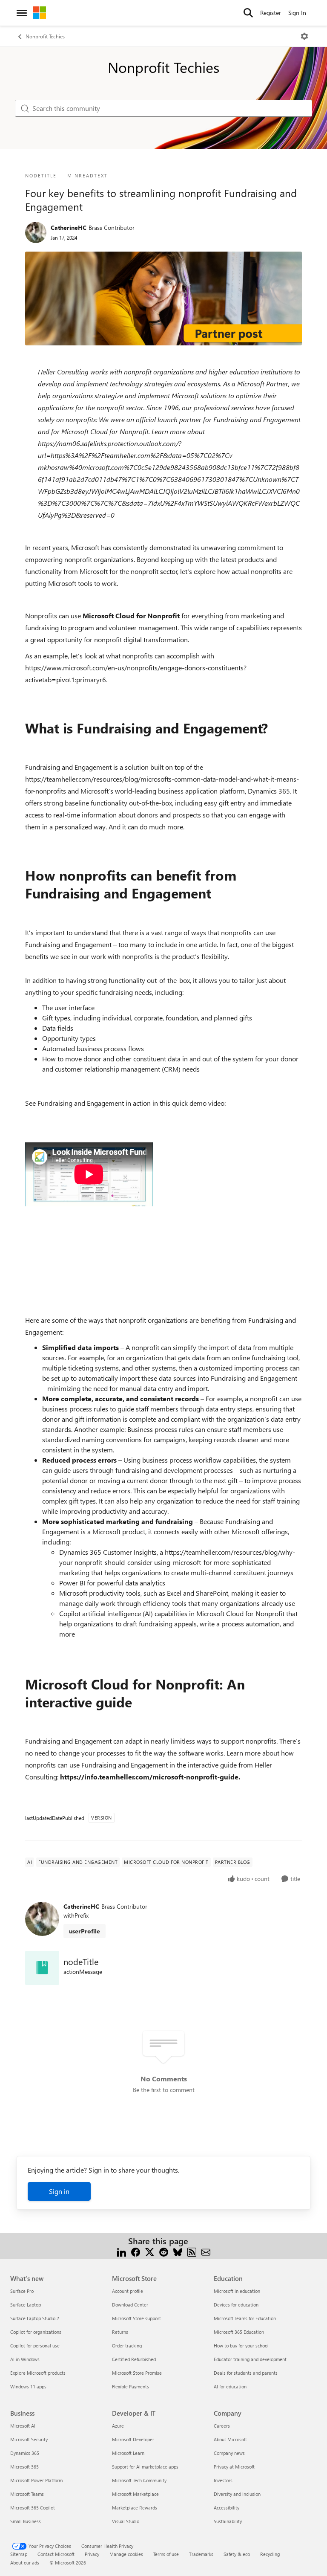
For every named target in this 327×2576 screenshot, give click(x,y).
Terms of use (166, 2554)
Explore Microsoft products (38, 2373)
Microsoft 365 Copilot (33, 2508)
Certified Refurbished (134, 2359)
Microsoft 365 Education (239, 2332)
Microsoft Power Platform (36, 2480)
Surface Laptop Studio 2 (35, 2318)
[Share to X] (150, 2251)
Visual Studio (126, 2521)
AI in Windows (25, 2359)
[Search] (248, 13)
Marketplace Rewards (135, 2508)
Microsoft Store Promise (137, 2373)
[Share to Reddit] (164, 2251)
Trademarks (201, 2554)
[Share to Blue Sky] (178, 2251)
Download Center (130, 2305)
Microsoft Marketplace (135, 2494)
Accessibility (227, 2508)
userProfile (85, 1931)
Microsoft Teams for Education (245, 2318)
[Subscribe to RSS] (192, 2251)
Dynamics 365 (25, 2453)
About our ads (25, 2563)
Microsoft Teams (27, 2494)
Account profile (128, 2291)
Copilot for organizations (36, 2332)
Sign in (59, 2191)
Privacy (92, 2554)
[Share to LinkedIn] (122, 2251)
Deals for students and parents (246, 2373)
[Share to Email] (206, 2251)
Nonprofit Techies (45, 36)
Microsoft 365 (24, 2467)
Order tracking (127, 2346)
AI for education (230, 2386)
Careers (222, 2426)
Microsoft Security (29, 2439)
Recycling (270, 2554)
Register (271, 13)
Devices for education (236, 2305)
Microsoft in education (237, 2291)
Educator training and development (250, 2359)
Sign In (297, 13)
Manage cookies (126, 2554)
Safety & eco (237, 2554)
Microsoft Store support (136, 2318)
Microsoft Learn (128, 2453)
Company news (229, 2453)
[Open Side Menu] (22, 13)
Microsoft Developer (133, 2439)
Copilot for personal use (35, 2346)
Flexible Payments (131, 2386)
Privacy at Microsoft (234, 2467)
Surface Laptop (26, 2305)
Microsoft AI (23, 2426)
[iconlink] (42, 1968)
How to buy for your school (241, 2346)
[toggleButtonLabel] (304, 36)
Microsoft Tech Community (139, 2480)
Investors (223, 2480)
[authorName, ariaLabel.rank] (36, 232)
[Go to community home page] (40, 13)
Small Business (26, 2521)
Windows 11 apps (28, 2386)
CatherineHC (69, 227)
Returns (120, 2332)
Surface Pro (22, 2291)
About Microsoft (230, 2439)
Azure (118, 2426)
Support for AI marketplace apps (145, 2467)
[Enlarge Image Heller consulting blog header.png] (163, 298)
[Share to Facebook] (136, 2251)
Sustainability (228, 2521)
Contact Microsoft (56, 2554)
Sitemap (19, 2554)
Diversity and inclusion (237, 2494)
